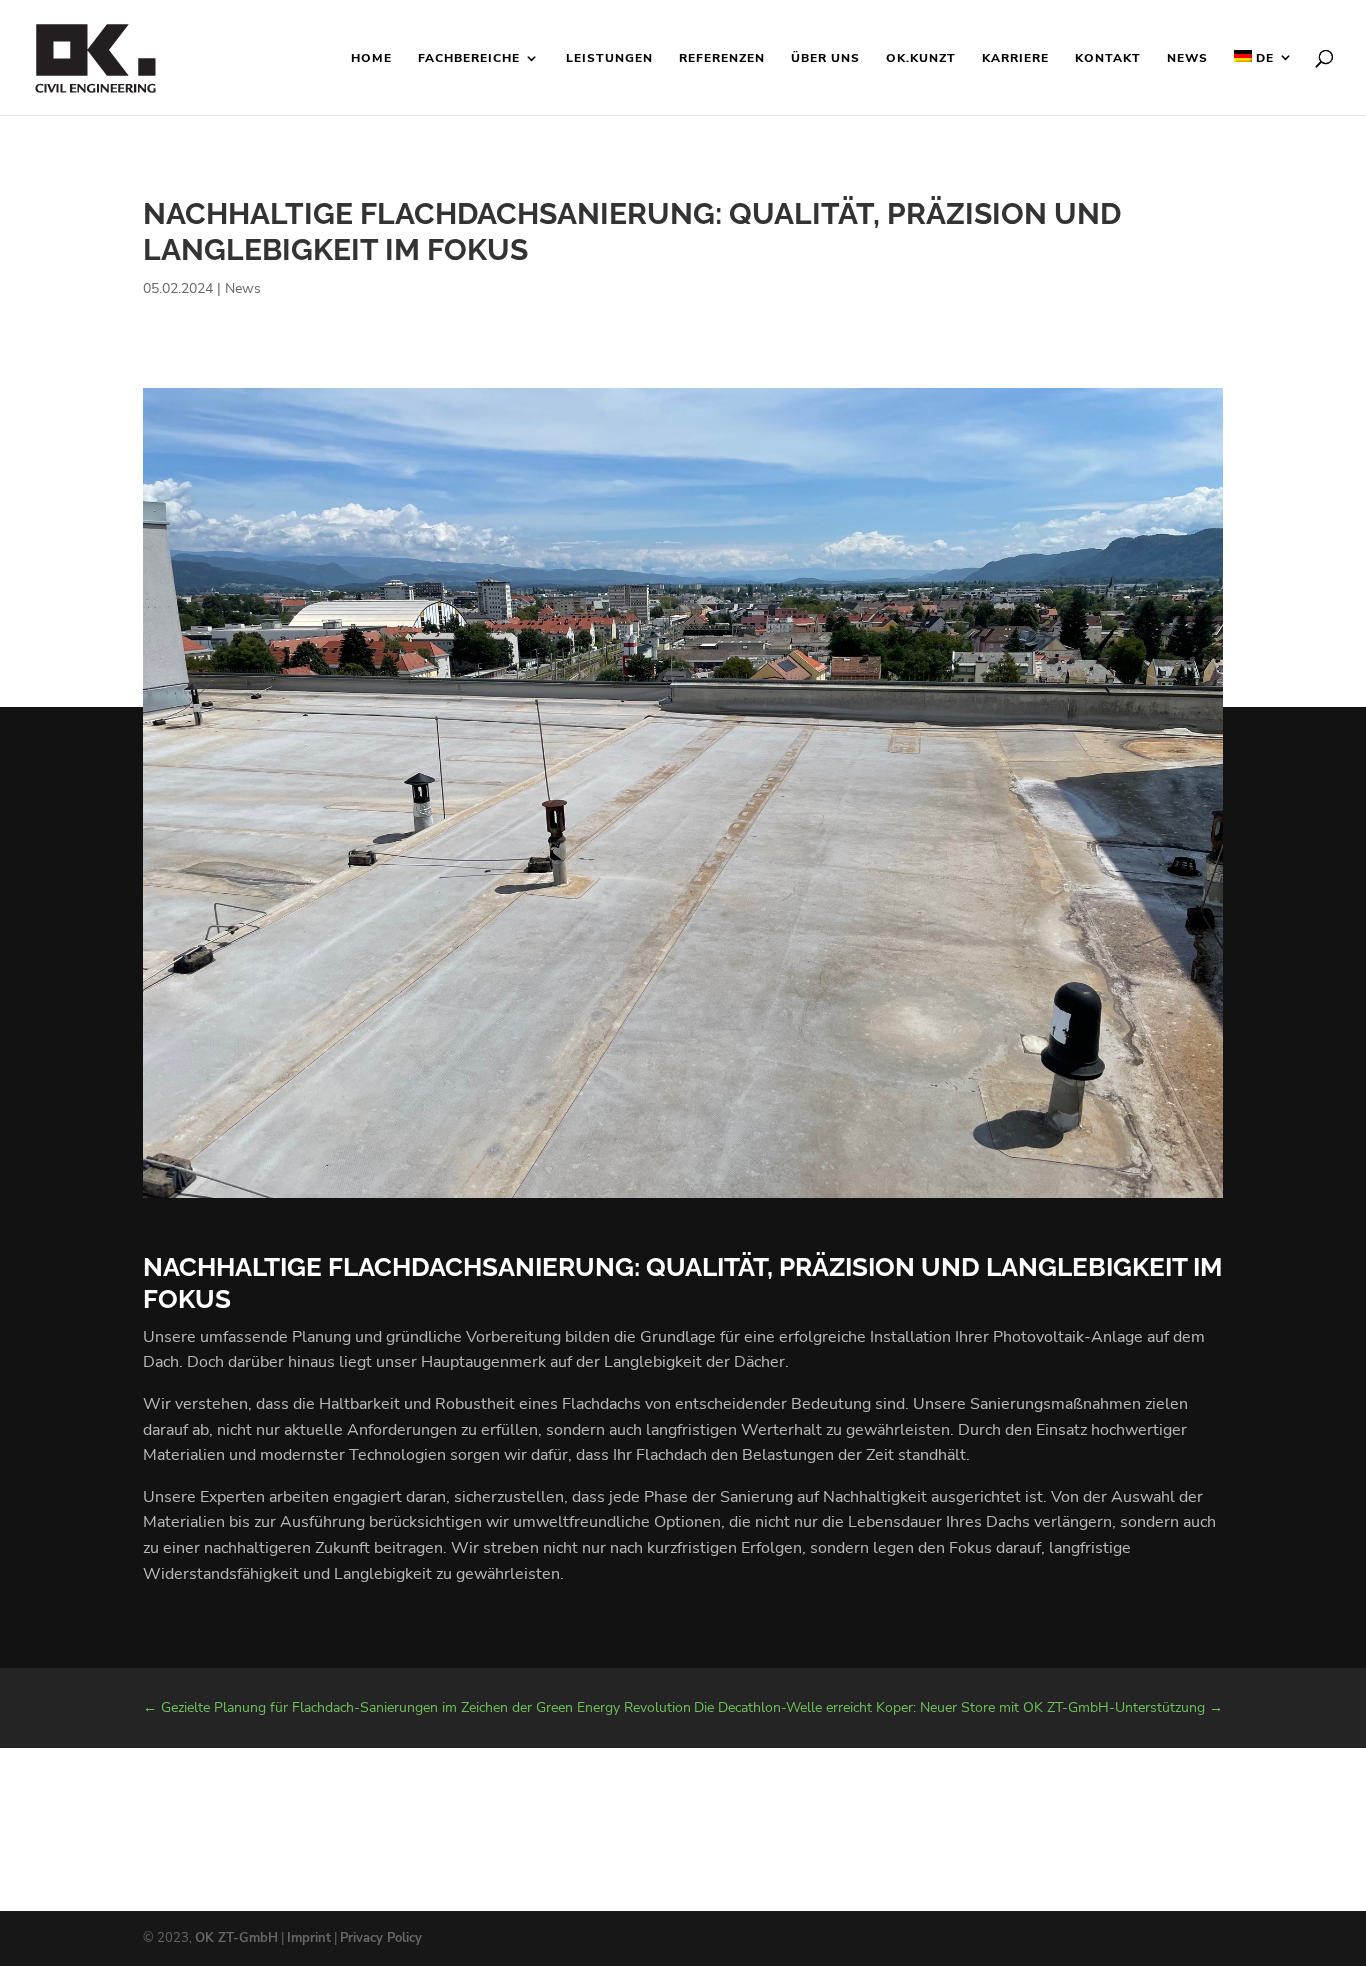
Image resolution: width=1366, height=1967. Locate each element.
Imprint (309, 1938)
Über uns (825, 58)
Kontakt (1108, 58)
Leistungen (609, 58)
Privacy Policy (381, 1938)
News (1187, 58)
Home (371, 58)
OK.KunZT (921, 58)
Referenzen (722, 58)
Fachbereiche (469, 58)
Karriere (1015, 58)
